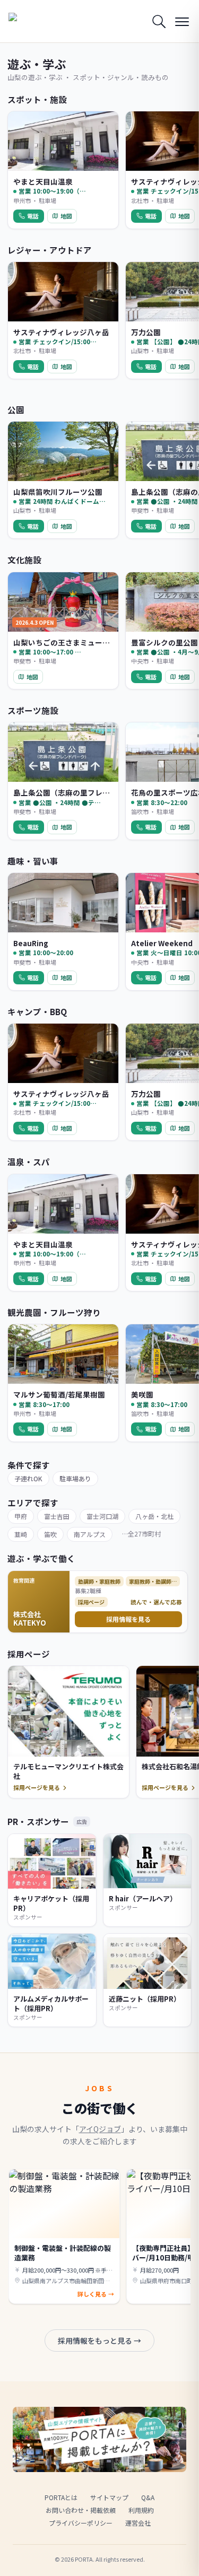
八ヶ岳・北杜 (154, 1516)
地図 (66, 216)
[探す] (159, 21)
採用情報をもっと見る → (99, 2341)
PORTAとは (61, 2497)
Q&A (148, 2497)
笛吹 (50, 1534)
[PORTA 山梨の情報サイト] (35, 21)
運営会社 (138, 2523)
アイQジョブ (100, 2129)
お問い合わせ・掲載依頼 (81, 2510)
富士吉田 (57, 1516)
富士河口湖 (102, 1516)
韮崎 (21, 1534)
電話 (33, 216)
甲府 (21, 1516)
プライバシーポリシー (81, 2523)
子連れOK (28, 1478)
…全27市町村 (141, 1534)
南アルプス (90, 1534)
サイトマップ (109, 2497)
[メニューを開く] (182, 21)
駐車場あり (75, 1478)
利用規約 (141, 2510)
